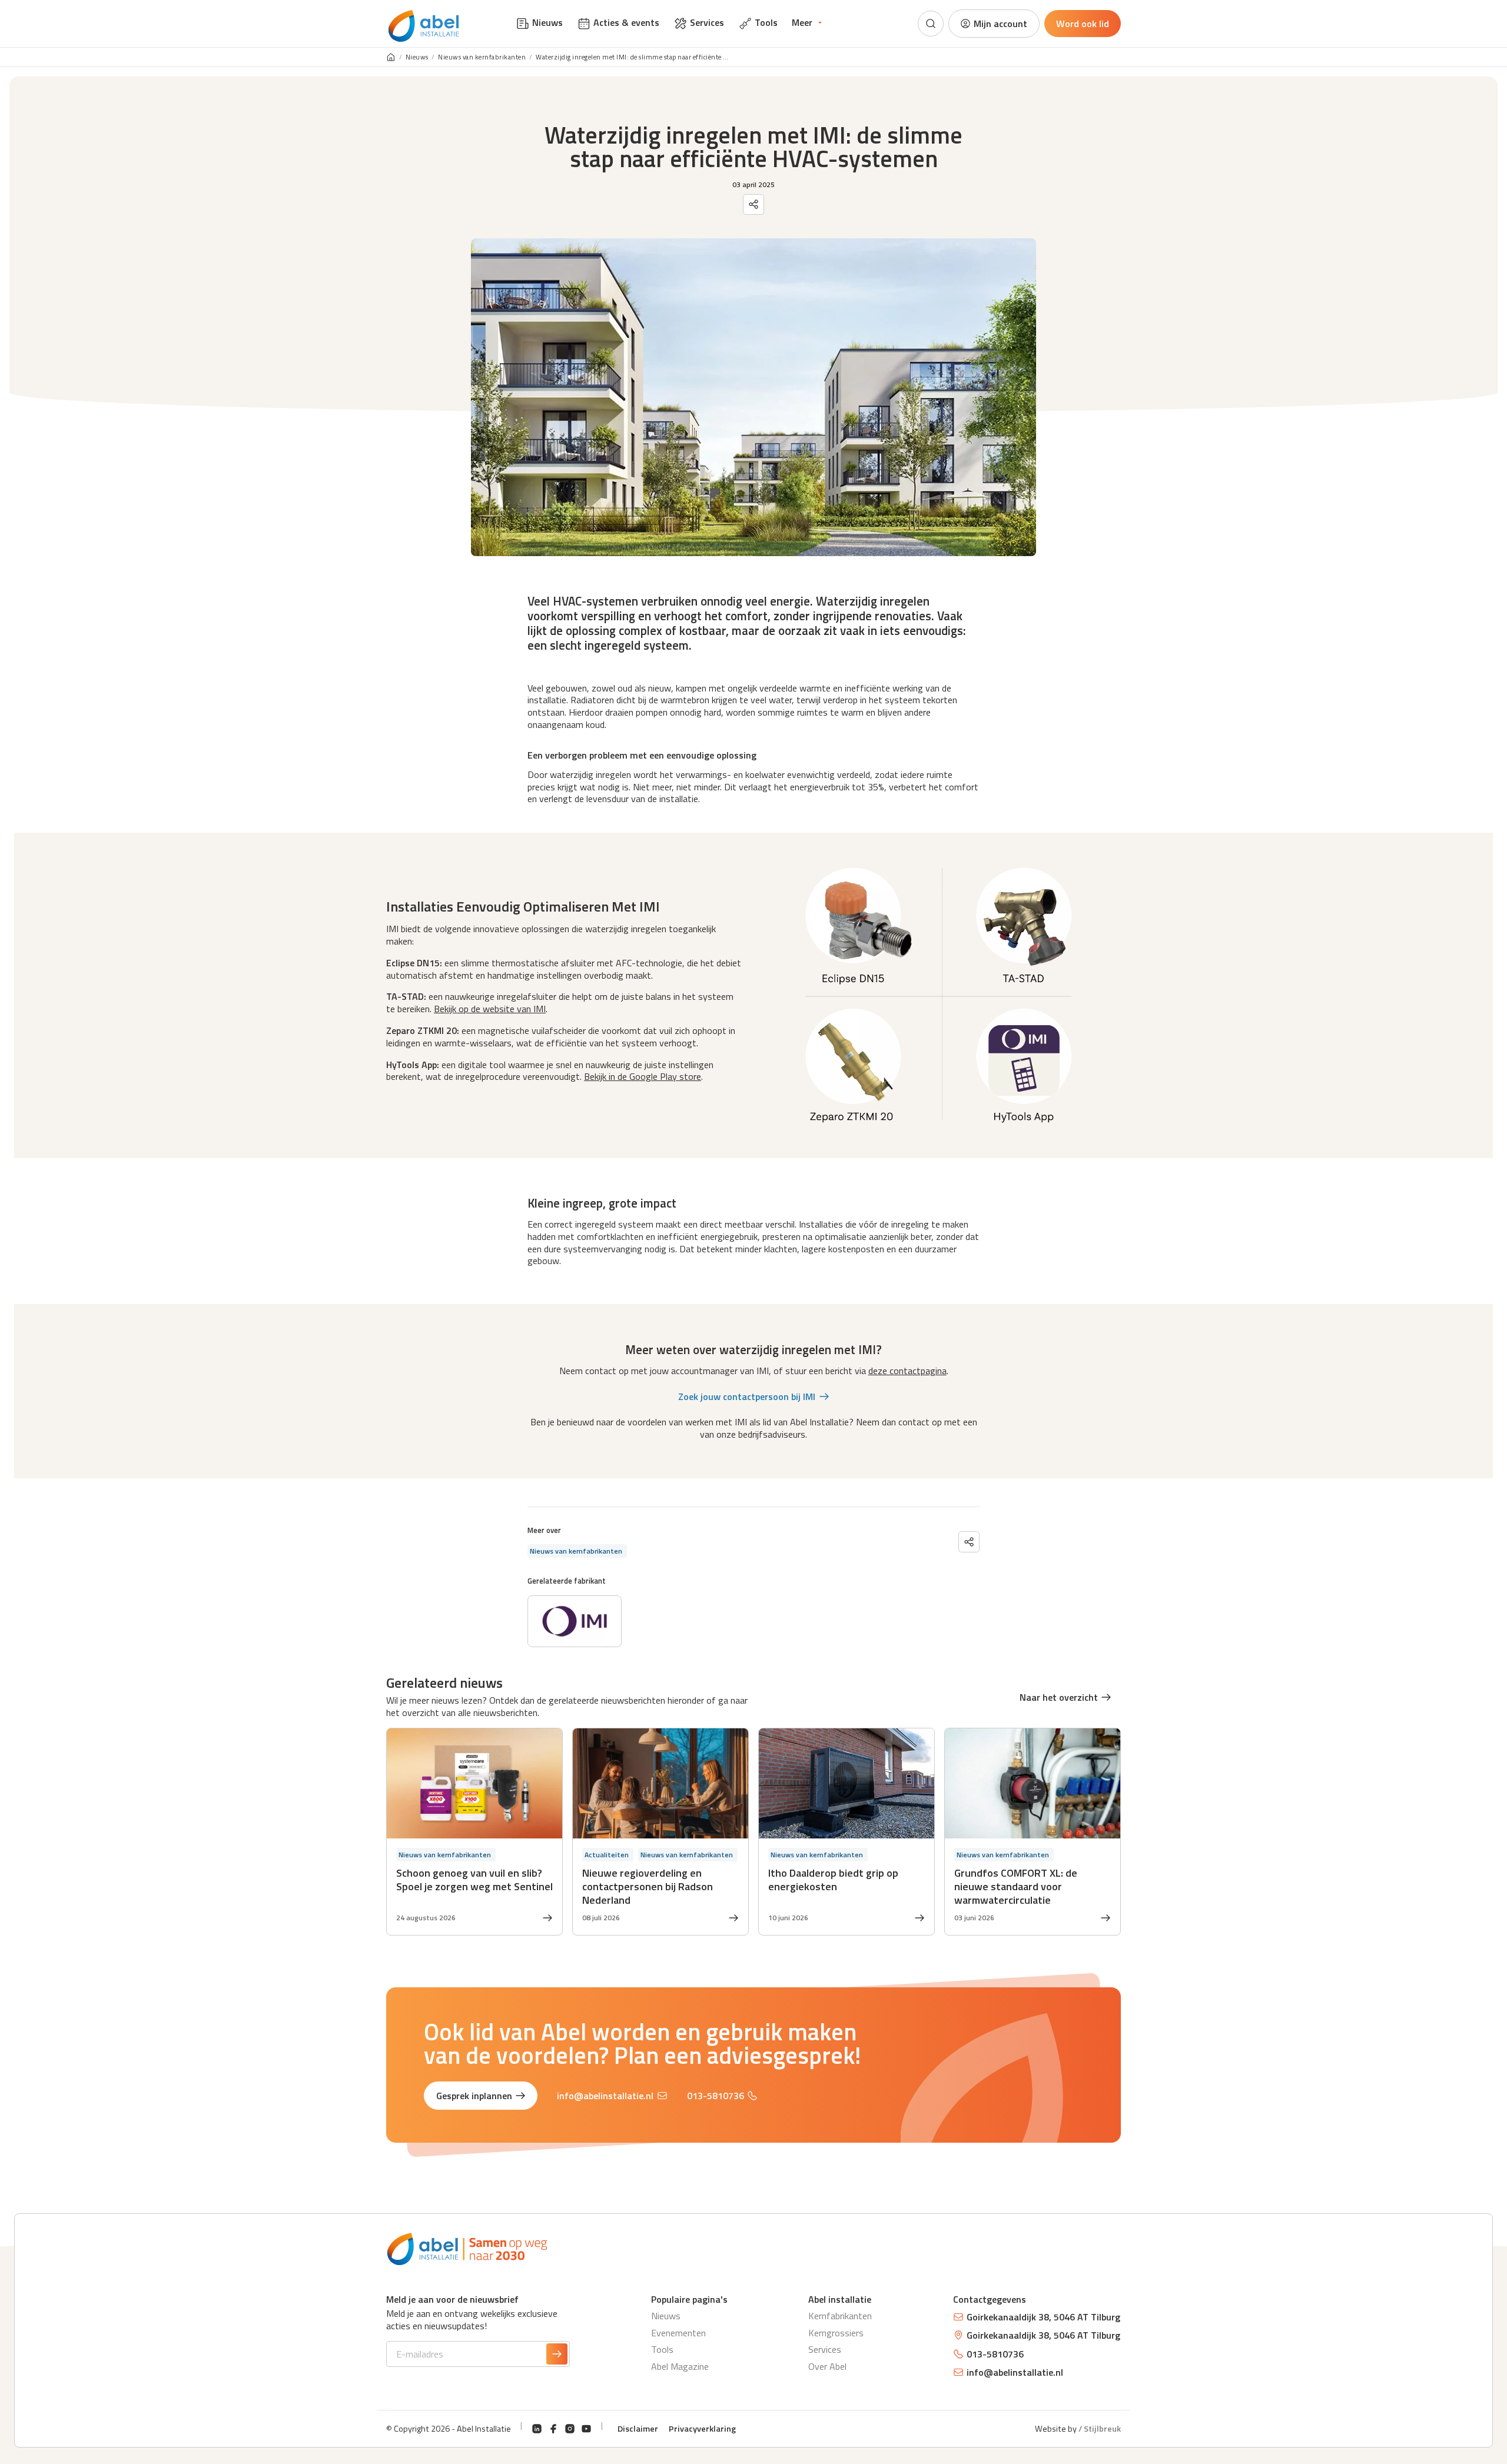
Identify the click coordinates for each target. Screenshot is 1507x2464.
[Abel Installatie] (424, 26)
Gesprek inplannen (474, 2096)
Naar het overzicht (1059, 1697)
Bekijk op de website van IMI (490, 1009)
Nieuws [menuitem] (547, 22)
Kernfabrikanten (840, 2316)
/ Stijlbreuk (1100, 2429)
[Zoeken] (931, 24)
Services (825, 2349)
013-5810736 (716, 2096)
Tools (662, 2349)
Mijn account (1000, 24)
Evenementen (678, 2333)
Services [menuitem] (707, 22)
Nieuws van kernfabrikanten (482, 57)
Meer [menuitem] (802, 22)
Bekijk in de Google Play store (643, 1076)
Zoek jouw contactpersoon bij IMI (747, 1396)
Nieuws (417, 57)
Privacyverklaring (702, 2429)
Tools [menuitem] (766, 22)
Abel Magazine (680, 2366)
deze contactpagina (907, 1371)
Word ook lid (1083, 24)
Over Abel (827, 2366)
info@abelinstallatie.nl (605, 2096)
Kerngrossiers (836, 2333)
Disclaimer (638, 2429)
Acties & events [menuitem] (626, 22)
